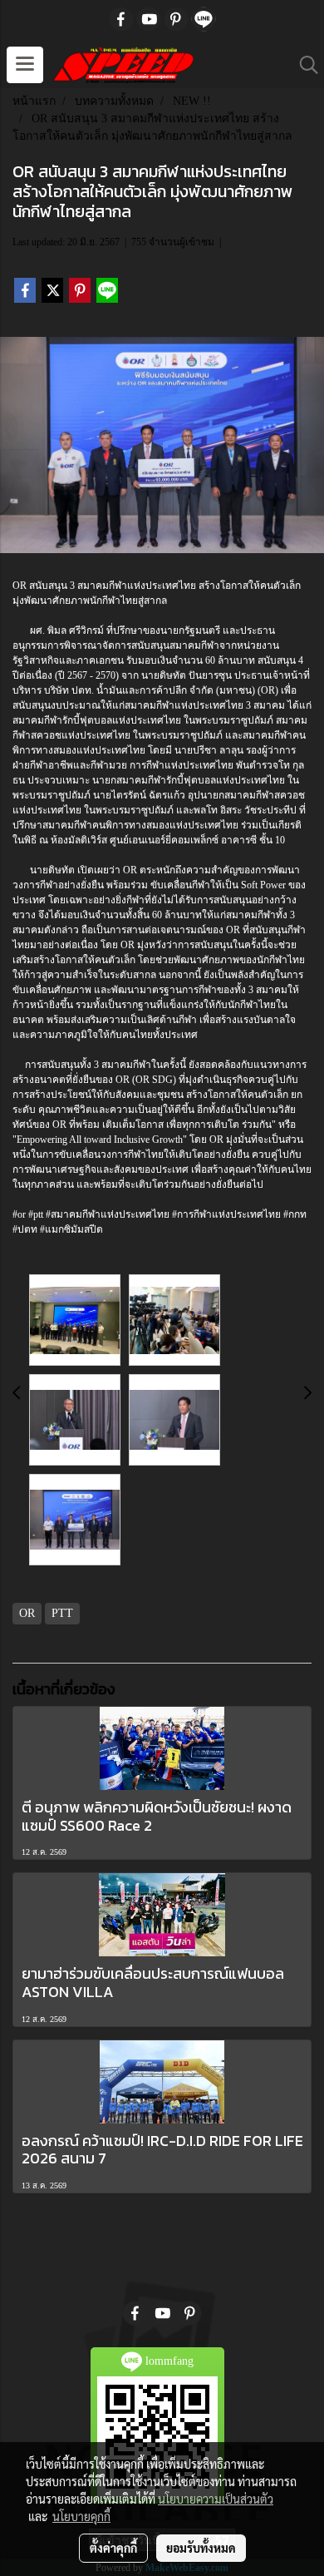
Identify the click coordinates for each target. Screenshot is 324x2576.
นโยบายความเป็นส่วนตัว (216, 2499)
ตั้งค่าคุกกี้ (113, 2548)
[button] (303, 65)
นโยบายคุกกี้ (81, 2516)
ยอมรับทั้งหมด (201, 2548)
